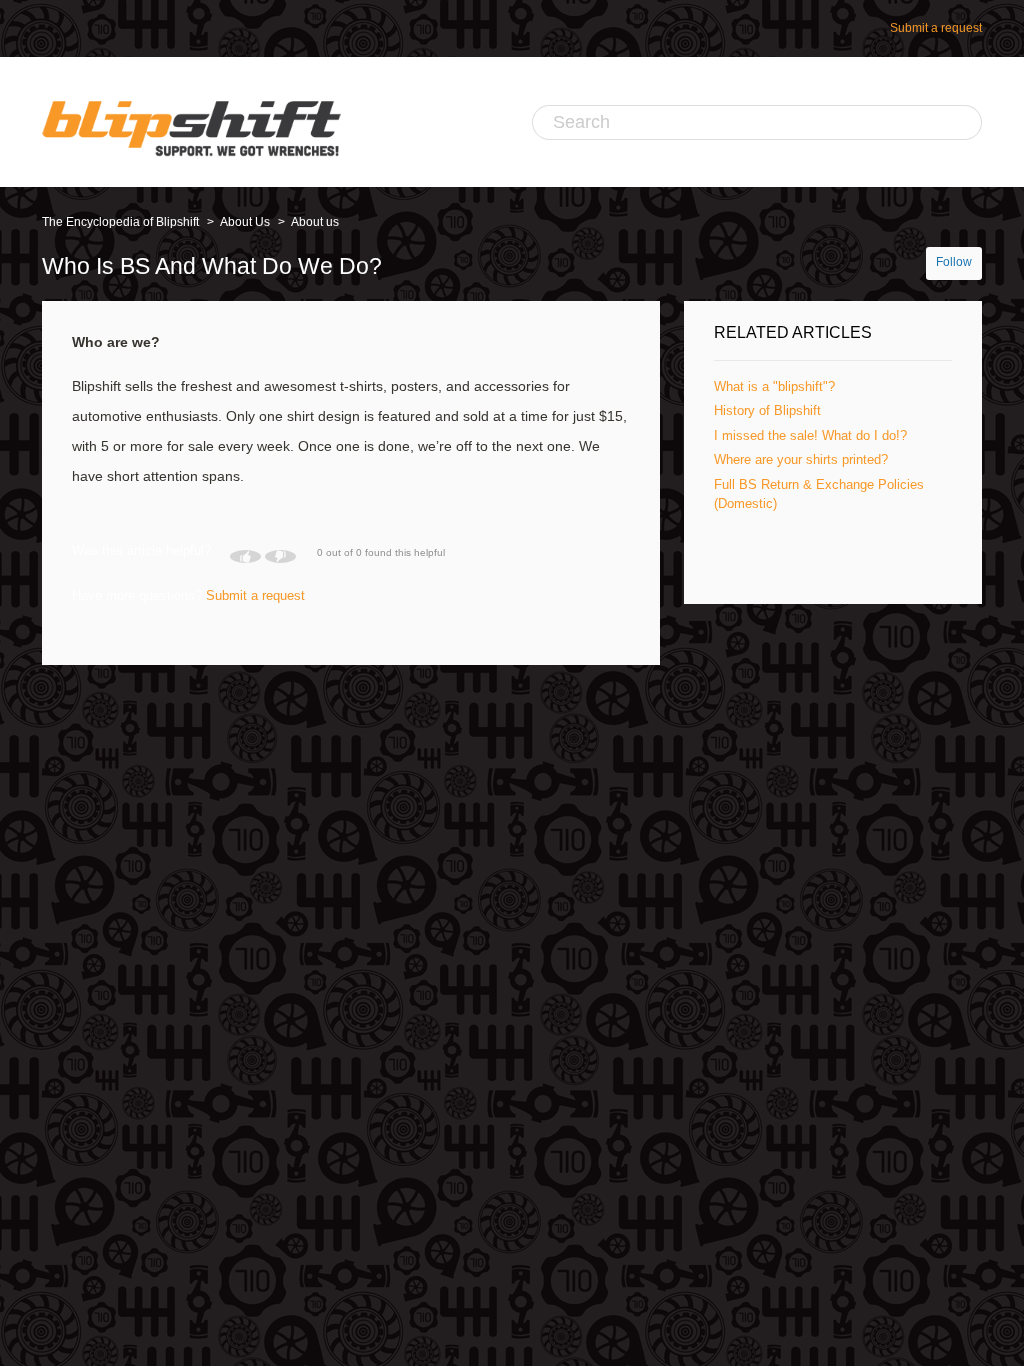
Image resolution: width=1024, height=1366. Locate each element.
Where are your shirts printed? (801, 459)
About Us (245, 222)
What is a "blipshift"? (774, 386)
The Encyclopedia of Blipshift (120, 222)
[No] (280, 556)
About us (315, 222)
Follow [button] (954, 262)
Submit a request (936, 28)
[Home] (191, 122)
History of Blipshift (767, 410)
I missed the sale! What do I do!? (810, 435)
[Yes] (245, 556)
